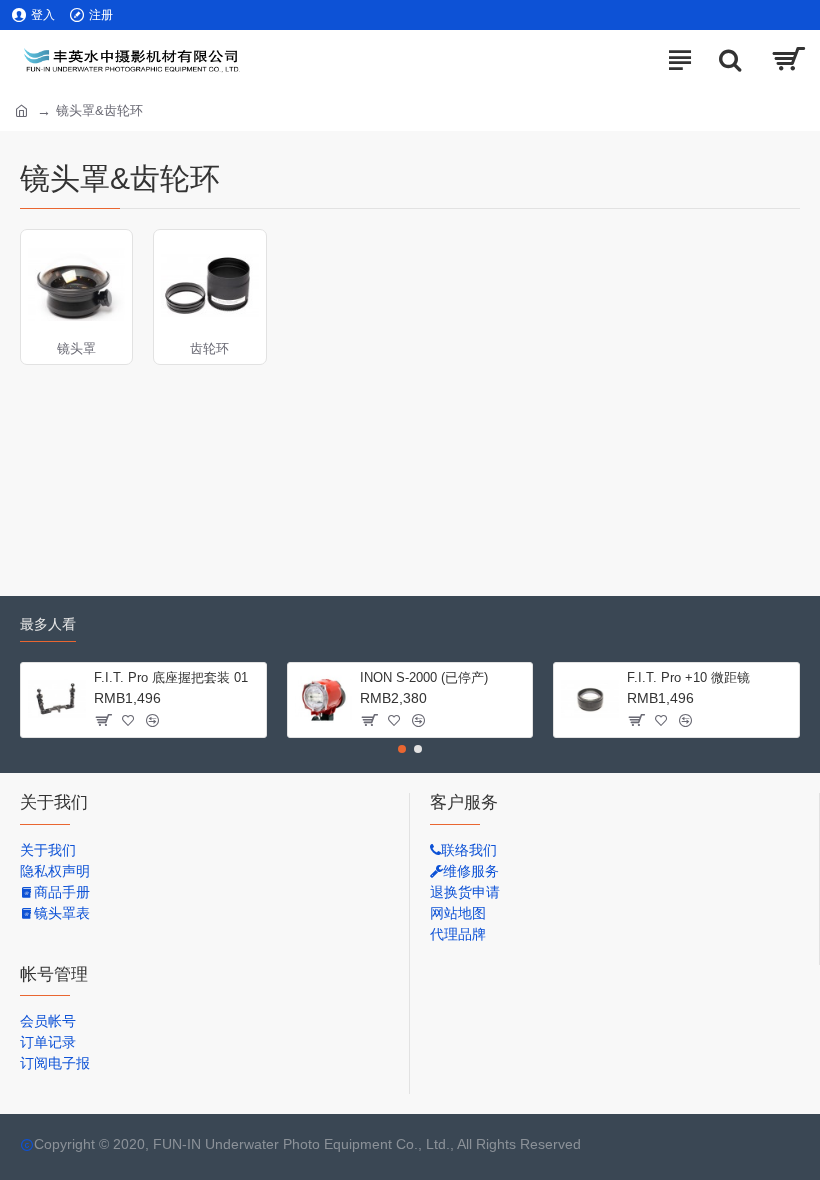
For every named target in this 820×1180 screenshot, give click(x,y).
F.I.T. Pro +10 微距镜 (688, 677)
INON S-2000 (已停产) (424, 677)
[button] (402, 749)
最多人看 (48, 624)
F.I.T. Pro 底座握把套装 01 (171, 677)
